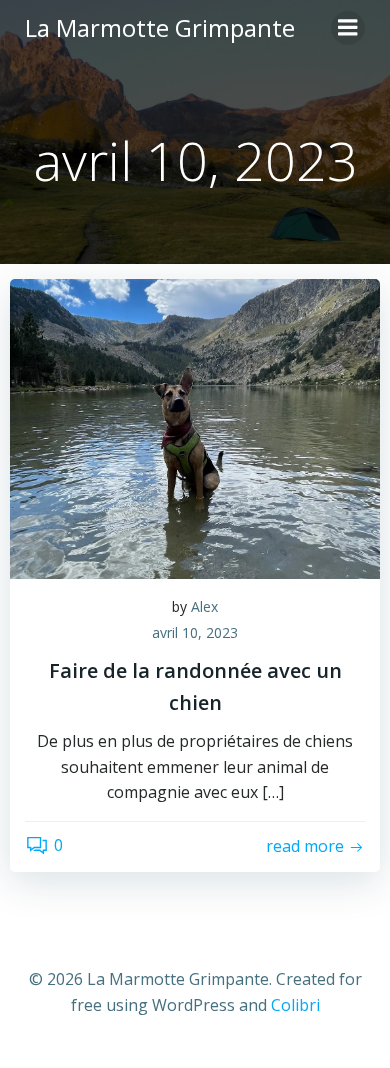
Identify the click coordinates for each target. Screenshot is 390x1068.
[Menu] (348, 28)
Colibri (295, 1005)
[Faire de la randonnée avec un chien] (195, 427)
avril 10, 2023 (195, 632)
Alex (204, 606)
